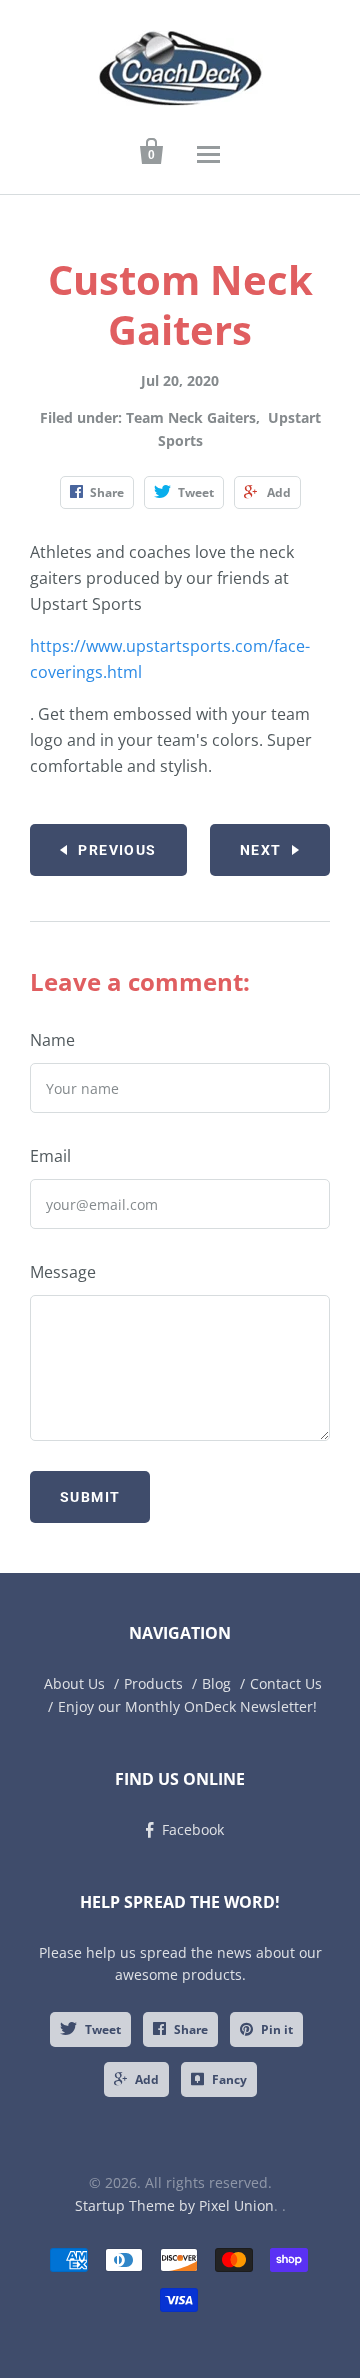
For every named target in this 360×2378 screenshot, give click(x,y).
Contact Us (286, 1683)
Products (153, 1683)
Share (191, 2029)
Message (63, 1272)
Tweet (103, 2029)
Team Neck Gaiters (191, 417)
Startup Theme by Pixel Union (174, 2205)
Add (147, 2079)
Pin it (277, 2029)
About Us (74, 1683)
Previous (117, 850)
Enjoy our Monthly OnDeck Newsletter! (187, 1706)
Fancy (229, 2079)
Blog (216, 1683)
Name (52, 1040)
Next (261, 850)
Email (50, 1156)
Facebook (193, 1829)
